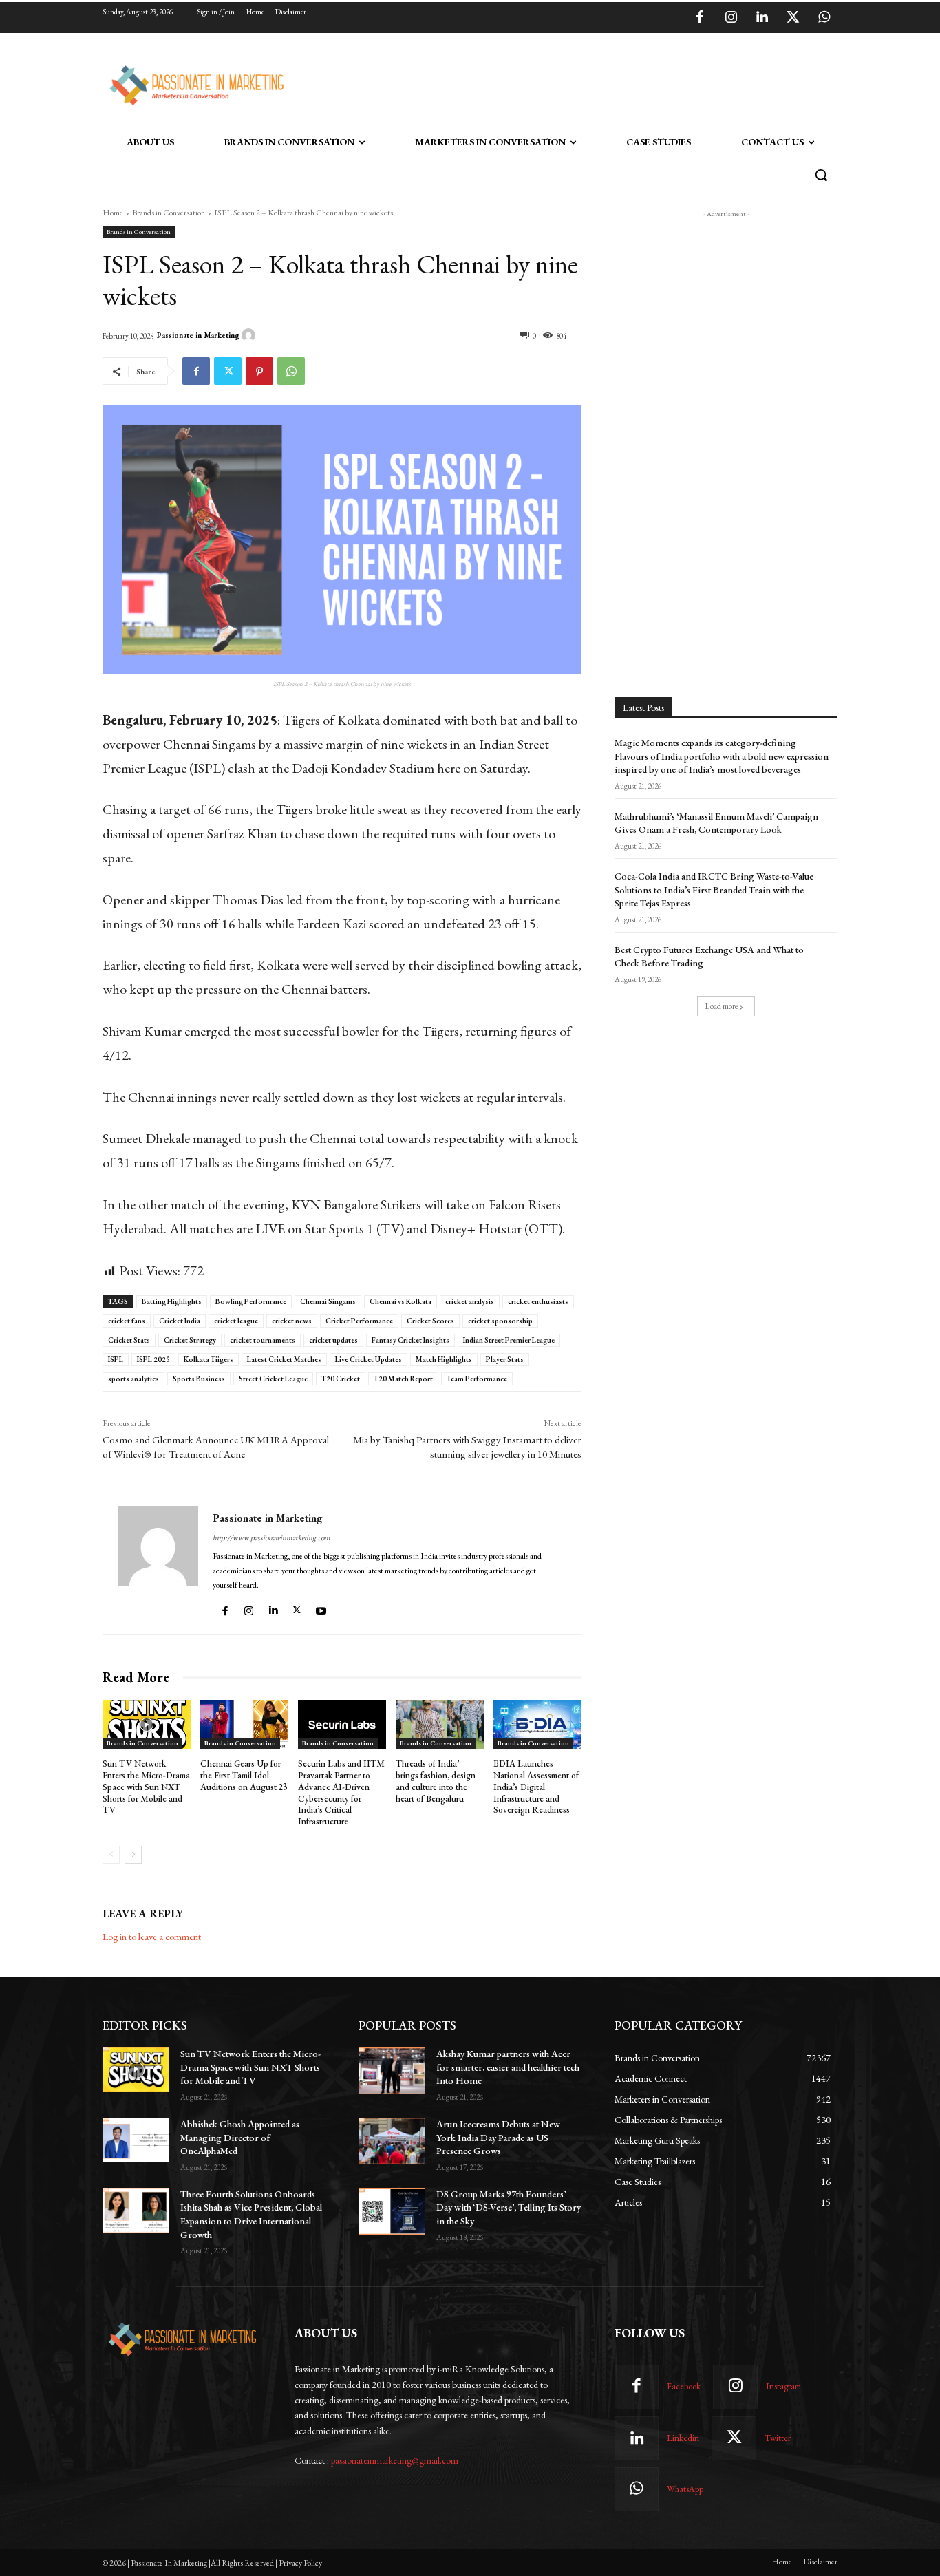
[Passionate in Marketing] (250, 335)
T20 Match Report (403, 1379)
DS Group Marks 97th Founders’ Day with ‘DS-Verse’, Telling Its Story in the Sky (509, 2207)
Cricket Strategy (190, 1340)
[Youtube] (323, 1607)
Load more (722, 1006)
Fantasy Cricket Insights (410, 1340)
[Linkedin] (762, 18)
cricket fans (127, 1321)
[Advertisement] (540, 83)
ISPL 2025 (153, 1359)
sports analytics (133, 1379)
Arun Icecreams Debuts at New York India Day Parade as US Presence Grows (498, 2137)
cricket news (292, 1321)
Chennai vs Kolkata (400, 1301)
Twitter (778, 2438)
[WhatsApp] (824, 18)
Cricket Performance (359, 1321)
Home (113, 213)
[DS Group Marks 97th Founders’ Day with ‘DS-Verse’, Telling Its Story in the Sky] (392, 2211)
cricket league (236, 1321)
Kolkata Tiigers (209, 1359)
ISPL (116, 1359)
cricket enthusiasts (538, 1301)
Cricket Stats (129, 1340)
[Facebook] (700, 18)
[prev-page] (111, 1855)
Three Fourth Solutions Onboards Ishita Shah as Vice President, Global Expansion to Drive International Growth (251, 2214)
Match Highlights (444, 1359)
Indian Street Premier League (509, 1340)
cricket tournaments (263, 1340)
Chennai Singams (328, 1301)
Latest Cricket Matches (284, 1359)
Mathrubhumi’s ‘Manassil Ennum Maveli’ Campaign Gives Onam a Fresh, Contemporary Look (716, 823)
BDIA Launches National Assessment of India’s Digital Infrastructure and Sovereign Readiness (536, 1787)
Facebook (684, 2386)
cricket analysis (470, 1301)
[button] (821, 175)
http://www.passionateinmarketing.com (271, 1537)
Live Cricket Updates (368, 1359)
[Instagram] (731, 18)
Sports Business (199, 1379)
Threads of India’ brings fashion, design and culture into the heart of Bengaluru (436, 1781)
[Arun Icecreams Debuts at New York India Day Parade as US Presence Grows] (392, 2141)
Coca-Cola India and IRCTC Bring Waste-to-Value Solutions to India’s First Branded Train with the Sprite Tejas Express (714, 890)
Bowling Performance (251, 1301)
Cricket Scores (430, 1321)
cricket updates (333, 1340)
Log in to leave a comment (152, 1937)
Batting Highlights (172, 1301)
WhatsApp (685, 2489)
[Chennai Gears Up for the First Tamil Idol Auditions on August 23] (244, 1725)
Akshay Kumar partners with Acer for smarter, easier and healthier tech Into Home (508, 2067)
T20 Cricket (341, 1379)
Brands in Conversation (169, 213)
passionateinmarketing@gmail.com (395, 2460)
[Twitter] (793, 18)
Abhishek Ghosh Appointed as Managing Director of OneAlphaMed (240, 2137)
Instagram (783, 2386)
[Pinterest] (259, 371)
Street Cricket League (273, 1379)
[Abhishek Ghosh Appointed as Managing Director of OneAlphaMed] (136, 2140)
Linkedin (683, 2438)
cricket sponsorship (500, 1321)
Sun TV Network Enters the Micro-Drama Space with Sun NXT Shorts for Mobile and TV (146, 1787)
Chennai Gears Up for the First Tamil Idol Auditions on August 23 (244, 1775)
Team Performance (477, 1379)
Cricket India (180, 1321)
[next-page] (133, 1855)
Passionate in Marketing (198, 335)
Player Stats (505, 1359)
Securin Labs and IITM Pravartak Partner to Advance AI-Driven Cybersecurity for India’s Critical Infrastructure (341, 1792)
